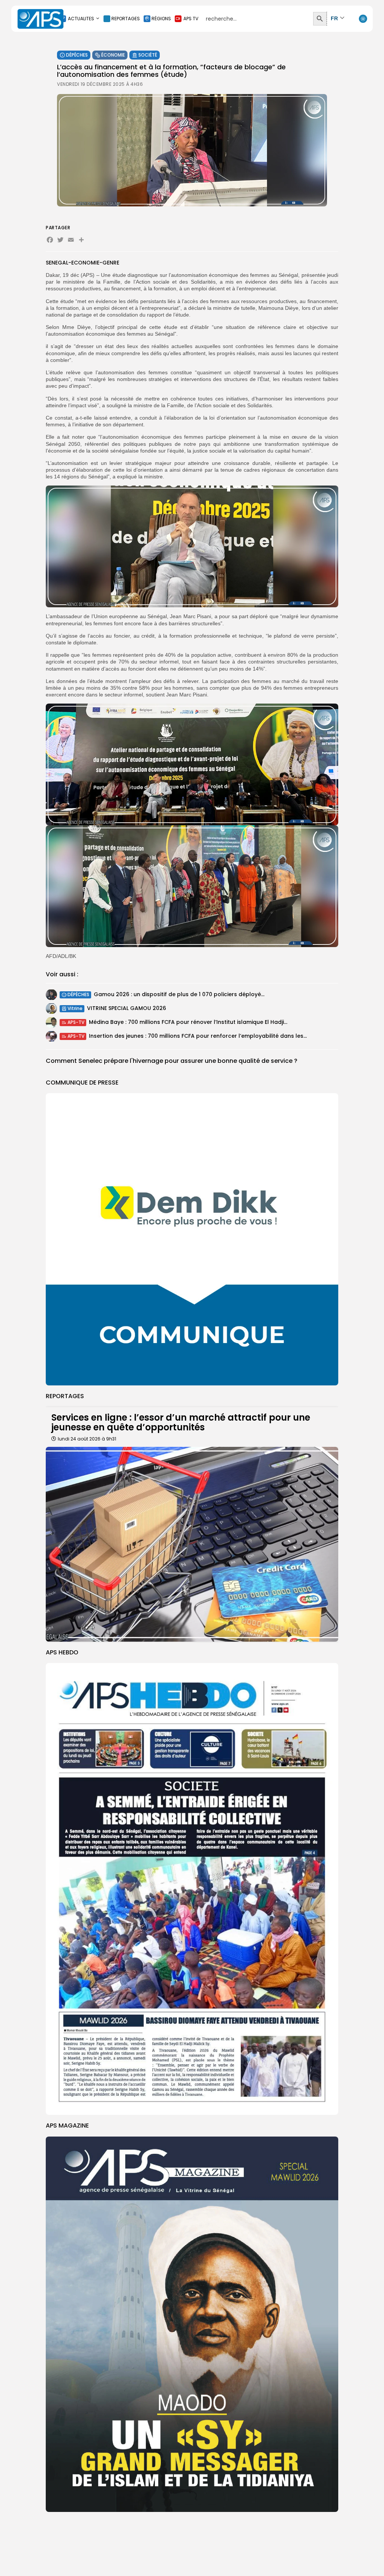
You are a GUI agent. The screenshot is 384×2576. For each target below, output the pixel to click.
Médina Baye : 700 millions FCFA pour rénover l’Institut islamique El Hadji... (188, 1022)
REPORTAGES (126, 19)
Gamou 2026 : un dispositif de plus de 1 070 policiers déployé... (179, 994)
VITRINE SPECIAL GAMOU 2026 (127, 1008)
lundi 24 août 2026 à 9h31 (87, 1439)
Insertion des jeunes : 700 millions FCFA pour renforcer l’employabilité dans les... (198, 1036)
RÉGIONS (161, 19)
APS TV (191, 19)
